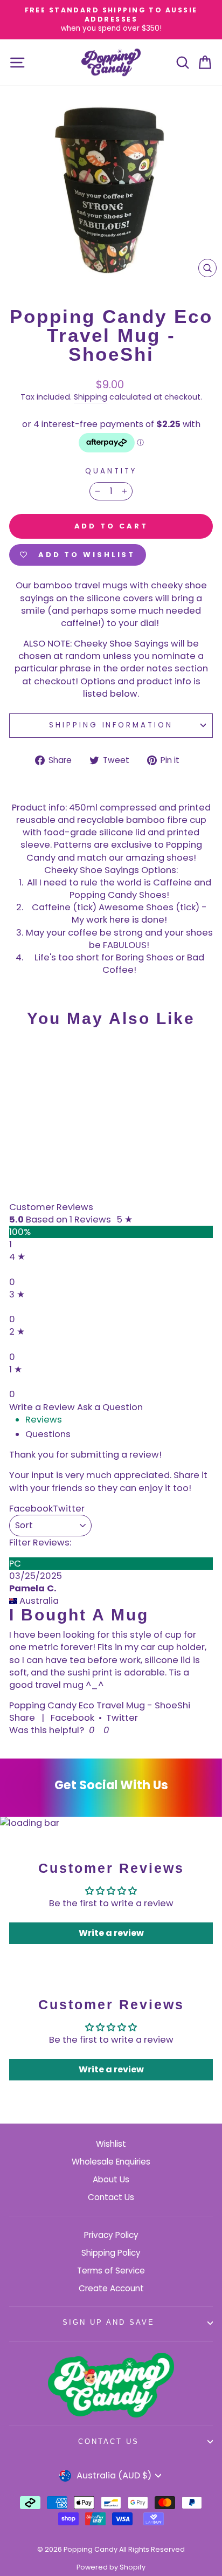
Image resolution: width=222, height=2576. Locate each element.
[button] (90, 1730)
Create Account (111, 2288)
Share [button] (22, 1718)
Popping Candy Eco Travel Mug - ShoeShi (100, 1705)
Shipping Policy (111, 2253)
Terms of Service (111, 2271)
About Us (111, 2179)
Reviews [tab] (44, 1420)
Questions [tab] (48, 1434)
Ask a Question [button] (110, 1407)
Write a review (111, 1933)
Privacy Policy (111, 2235)
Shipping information (111, 725)
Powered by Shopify (111, 2567)
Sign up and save (109, 2322)
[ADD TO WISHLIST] (23, 1056)
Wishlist (111, 2144)
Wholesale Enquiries (111, 2162)
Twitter (122, 1718)
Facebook (72, 1718)
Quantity (111, 471)
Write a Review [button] (42, 1407)
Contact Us (111, 2197)
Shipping (91, 397)
